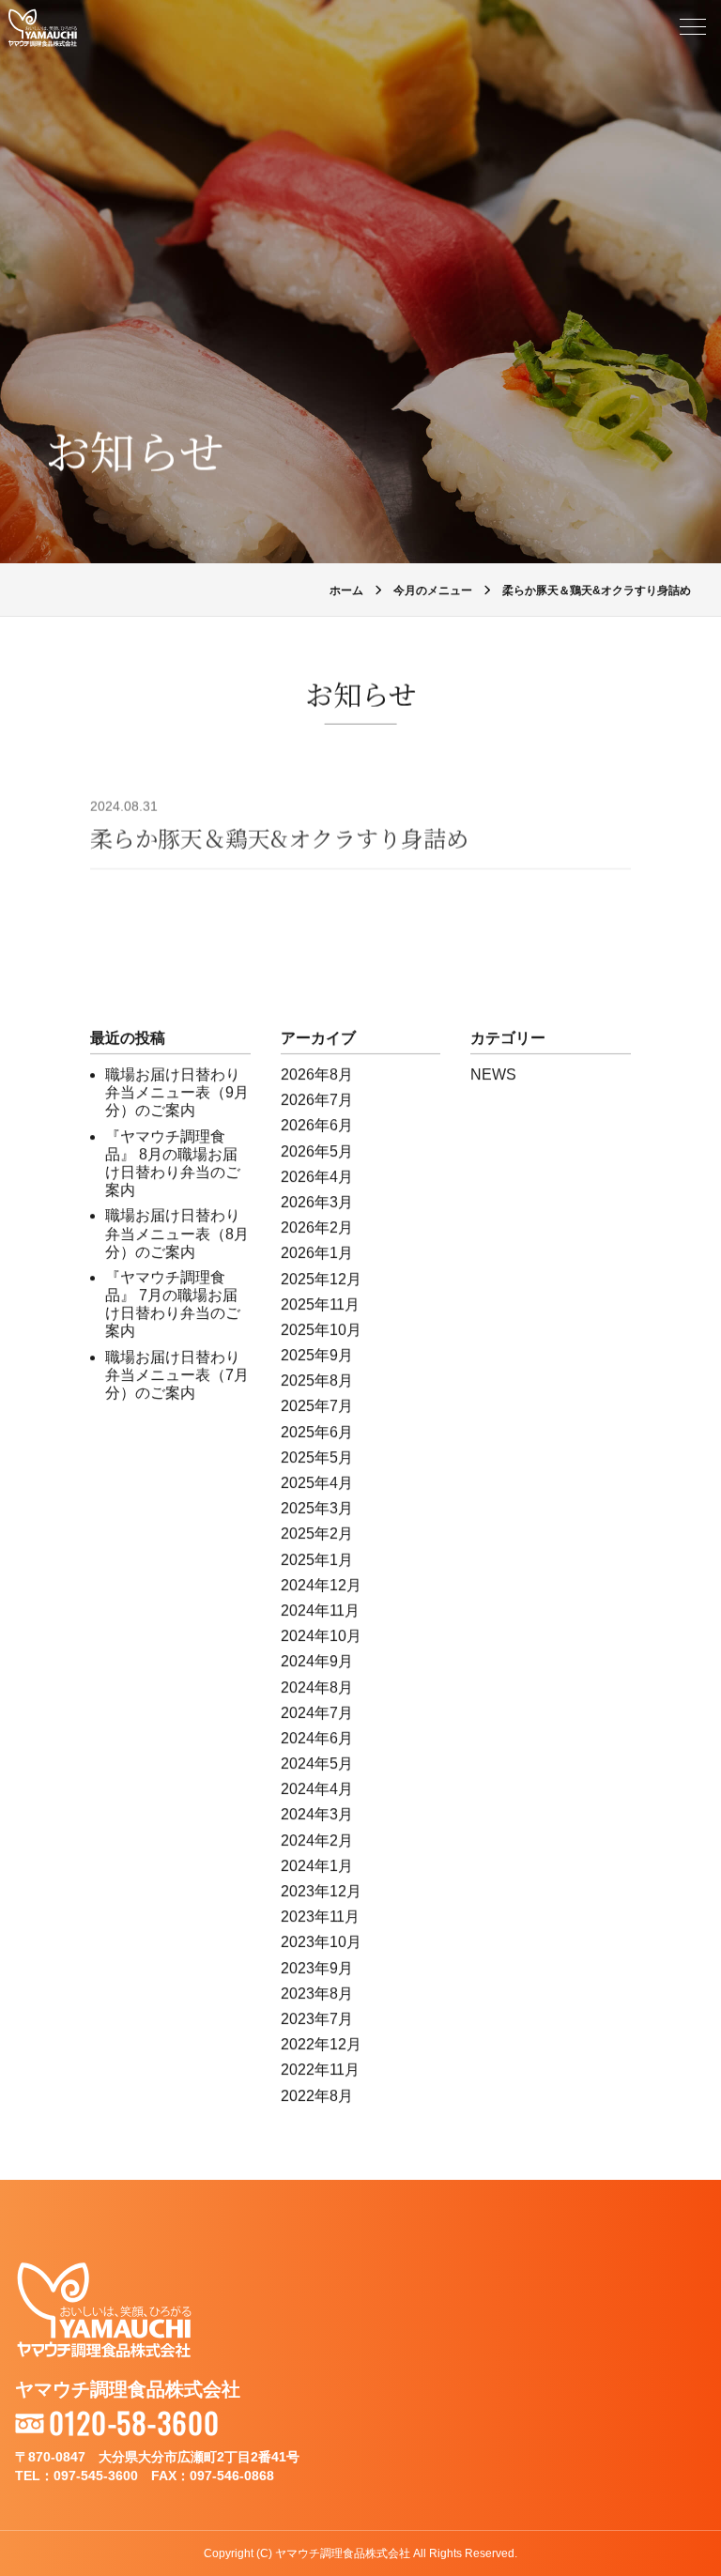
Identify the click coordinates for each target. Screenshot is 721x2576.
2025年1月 (317, 1560)
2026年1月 (317, 1253)
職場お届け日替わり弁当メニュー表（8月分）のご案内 (177, 1233)
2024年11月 (320, 1610)
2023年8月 (317, 1993)
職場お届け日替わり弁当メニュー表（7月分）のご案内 (177, 1375)
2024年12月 (321, 1585)
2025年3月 (317, 1508)
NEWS (493, 1074)
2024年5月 (317, 1763)
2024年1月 (317, 1866)
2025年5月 (317, 1457)
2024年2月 (317, 1840)
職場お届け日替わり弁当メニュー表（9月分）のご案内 (177, 1092)
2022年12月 (321, 2044)
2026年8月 (317, 1074)
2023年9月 (317, 1968)
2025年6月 (317, 1432)
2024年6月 (317, 1738)
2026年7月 (317, 1100)
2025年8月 (317, 1380)
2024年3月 (317, 1814)
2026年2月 (317, 1227)
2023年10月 (321, 1942)
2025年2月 (317, 1533)
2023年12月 (321, 1891)
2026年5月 (317, 1151)
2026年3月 (317, 1202)
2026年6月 (317, 1125)
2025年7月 (317, 1406)
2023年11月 (320, 1917)
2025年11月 (320, 1304)
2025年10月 (321, 1330)
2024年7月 (317, 1713)
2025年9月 (317, 1355)
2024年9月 (317, 1661)
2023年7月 (317, 2019)
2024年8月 (317, 1687)
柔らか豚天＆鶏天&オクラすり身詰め (279, 838)
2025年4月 (317, 1483)
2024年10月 (321, 1636)
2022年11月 (320, 2070)
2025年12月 (321, 1279)
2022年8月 (317, 2096)
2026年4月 (317, 1177)
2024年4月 (317, 1789)
